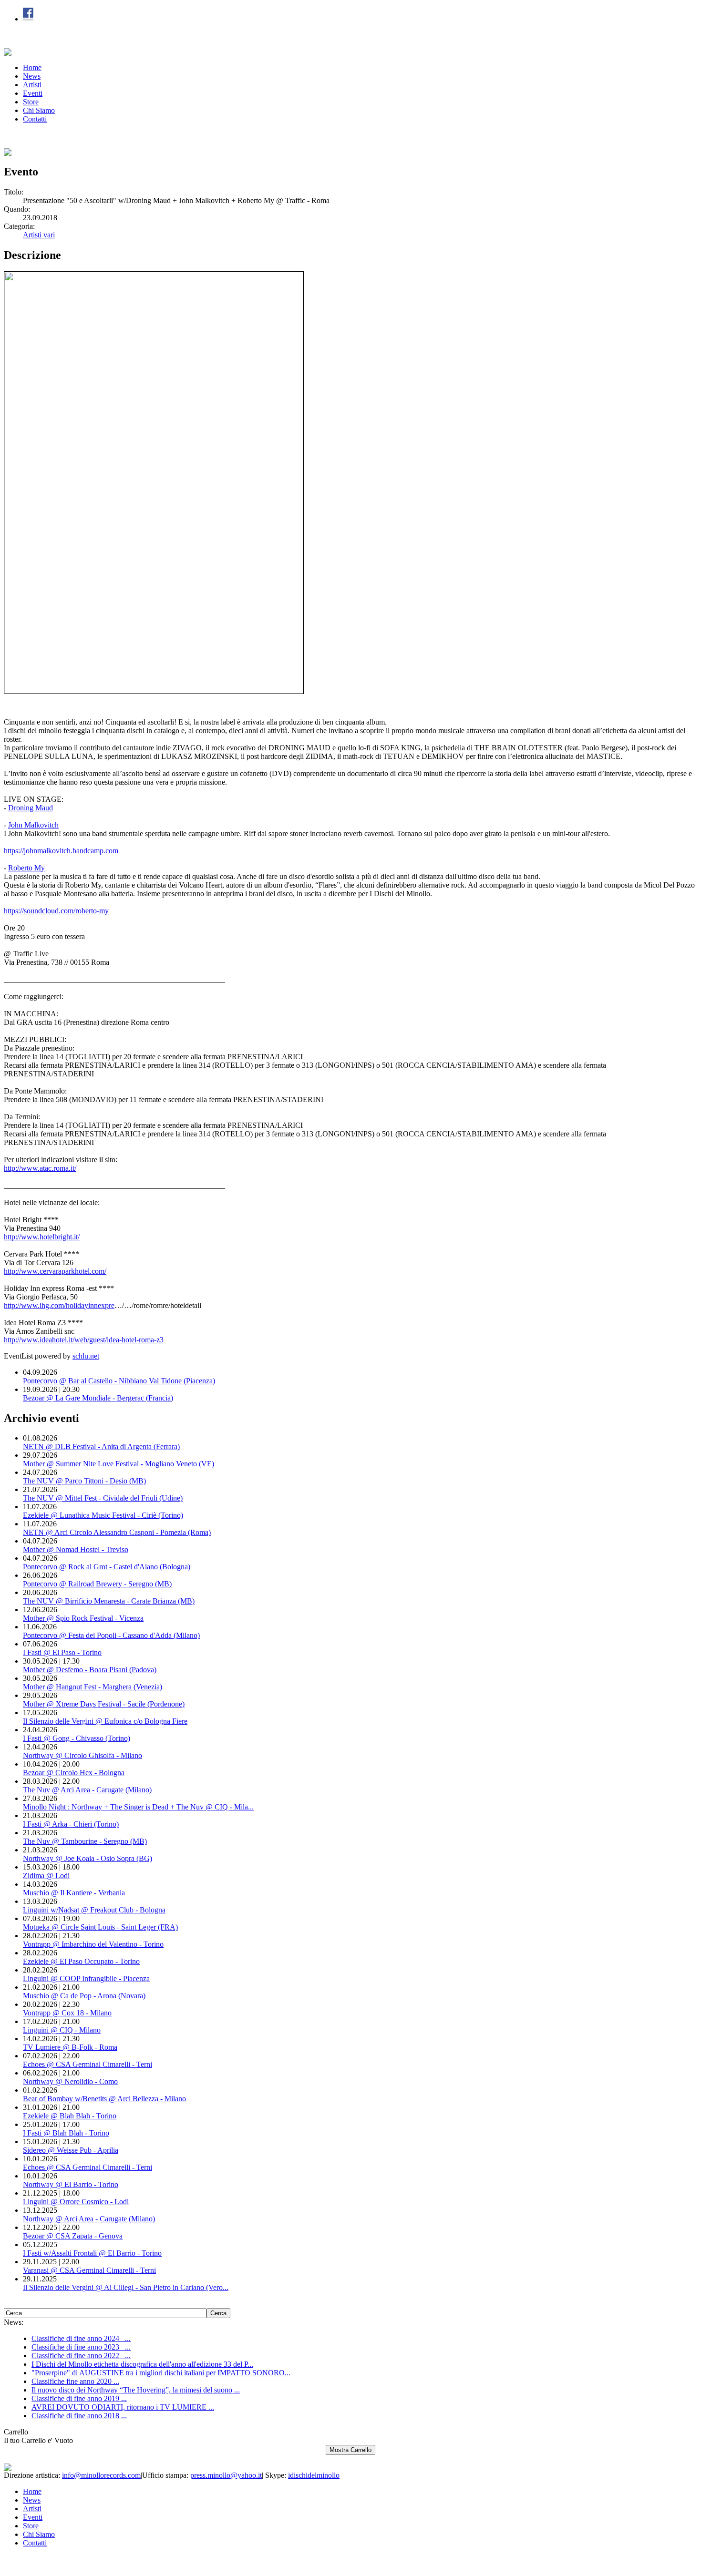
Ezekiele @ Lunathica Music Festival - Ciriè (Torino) (103, 1515)
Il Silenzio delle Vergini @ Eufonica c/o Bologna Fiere (105, 1721)
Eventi (33, 93)
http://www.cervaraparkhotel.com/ (55, 1271)
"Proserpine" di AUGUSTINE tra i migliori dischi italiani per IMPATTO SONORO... (161, 2373)
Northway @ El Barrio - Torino (71, 2184)
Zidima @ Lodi (46, 1876)
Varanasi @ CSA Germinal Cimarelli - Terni (89, 2270)
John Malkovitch (33, 825)
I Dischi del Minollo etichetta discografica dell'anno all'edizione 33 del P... (142, 2364)
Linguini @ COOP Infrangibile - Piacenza (86, 1978)
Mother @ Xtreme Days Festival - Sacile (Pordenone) (104, 1704)
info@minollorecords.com (101, 2475)
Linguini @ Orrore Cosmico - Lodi (76, 2202)
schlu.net (86, 1356)
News (32, 76)
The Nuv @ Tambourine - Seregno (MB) (85, 1841)
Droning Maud (31, 808)
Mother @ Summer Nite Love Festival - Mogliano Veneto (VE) (119, 1464)
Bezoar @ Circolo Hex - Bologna (74, 1773)
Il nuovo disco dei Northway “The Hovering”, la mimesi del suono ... (136, 2390)
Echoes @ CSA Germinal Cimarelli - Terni (88, 2064)
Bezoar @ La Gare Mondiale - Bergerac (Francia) (98, 1398)
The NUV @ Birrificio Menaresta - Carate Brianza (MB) (109, 1601)
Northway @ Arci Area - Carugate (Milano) (89, 2219)
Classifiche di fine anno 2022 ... (81, 2356)
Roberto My (26, 868)
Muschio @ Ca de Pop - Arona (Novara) (84, 1996)
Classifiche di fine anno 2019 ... (79, 2398)
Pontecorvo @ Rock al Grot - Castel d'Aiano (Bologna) (107, 1567)
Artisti (32, 85)
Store (31, 102)
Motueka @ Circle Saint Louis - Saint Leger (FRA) (100, 1927)
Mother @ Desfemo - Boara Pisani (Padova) (90, 1670)
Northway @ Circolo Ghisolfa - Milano (82, 1755)
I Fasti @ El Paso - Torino (62, 1652)
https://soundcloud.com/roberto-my (56, 911)
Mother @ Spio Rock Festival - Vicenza (83, 1618)
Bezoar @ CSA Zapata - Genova (73, 2236)
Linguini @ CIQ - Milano (62, 2030)
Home (32, 67)
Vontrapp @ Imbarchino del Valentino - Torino (93, 1944)
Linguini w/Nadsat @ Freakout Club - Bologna (94, 1910)
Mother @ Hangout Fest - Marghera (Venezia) (93, 1687)
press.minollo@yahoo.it (226, 2475)
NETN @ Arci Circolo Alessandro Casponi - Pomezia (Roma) (117, 1532)
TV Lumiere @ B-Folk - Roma (70, 2047)
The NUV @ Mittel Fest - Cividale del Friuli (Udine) (103, 1498)
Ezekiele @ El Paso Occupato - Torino (81, 1961)
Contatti (35, 119)
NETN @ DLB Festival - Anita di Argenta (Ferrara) (101, 1446)
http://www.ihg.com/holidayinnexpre (59, 1305)
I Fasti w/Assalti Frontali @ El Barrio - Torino (92, 2253)
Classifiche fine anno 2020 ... (75, 2381)
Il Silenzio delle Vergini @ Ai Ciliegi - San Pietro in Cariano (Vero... (126, 2287)
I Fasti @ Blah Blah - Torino (66, 2133)
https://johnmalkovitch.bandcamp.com (61, 851)
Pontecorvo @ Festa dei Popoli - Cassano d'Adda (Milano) (111, 1635)
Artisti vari (39, 235)
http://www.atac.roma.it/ (40, 1168)
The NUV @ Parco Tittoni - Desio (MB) (84, 1481)
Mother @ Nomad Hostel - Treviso (76, 1549)
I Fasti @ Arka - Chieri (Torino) (71, 1824)
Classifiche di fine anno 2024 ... (81, 2338)
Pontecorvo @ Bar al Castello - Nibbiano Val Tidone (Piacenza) (119, 1381)
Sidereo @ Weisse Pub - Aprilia (71, 2150)
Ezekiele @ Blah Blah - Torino (70, 2116)
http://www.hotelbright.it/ (42, 1237)
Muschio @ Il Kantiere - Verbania (74, 1893)
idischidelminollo (314, 2475)
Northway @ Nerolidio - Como (70, 2081)
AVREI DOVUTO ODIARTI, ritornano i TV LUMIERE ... (123, 2407)
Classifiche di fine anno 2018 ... (79, 2416)
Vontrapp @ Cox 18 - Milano (67, 2013)
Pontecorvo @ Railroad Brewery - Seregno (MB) (97, 1584)
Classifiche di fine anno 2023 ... (81, 2347)
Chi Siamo (39, 110)
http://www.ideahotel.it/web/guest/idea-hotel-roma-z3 (84, 1340)
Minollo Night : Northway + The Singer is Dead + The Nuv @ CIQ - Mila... (138, 1807)
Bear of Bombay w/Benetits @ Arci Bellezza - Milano (104, 2099)
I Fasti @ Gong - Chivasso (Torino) (77, 1738)
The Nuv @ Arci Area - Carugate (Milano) (87, 1790)
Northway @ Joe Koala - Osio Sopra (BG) (88, 1858)
